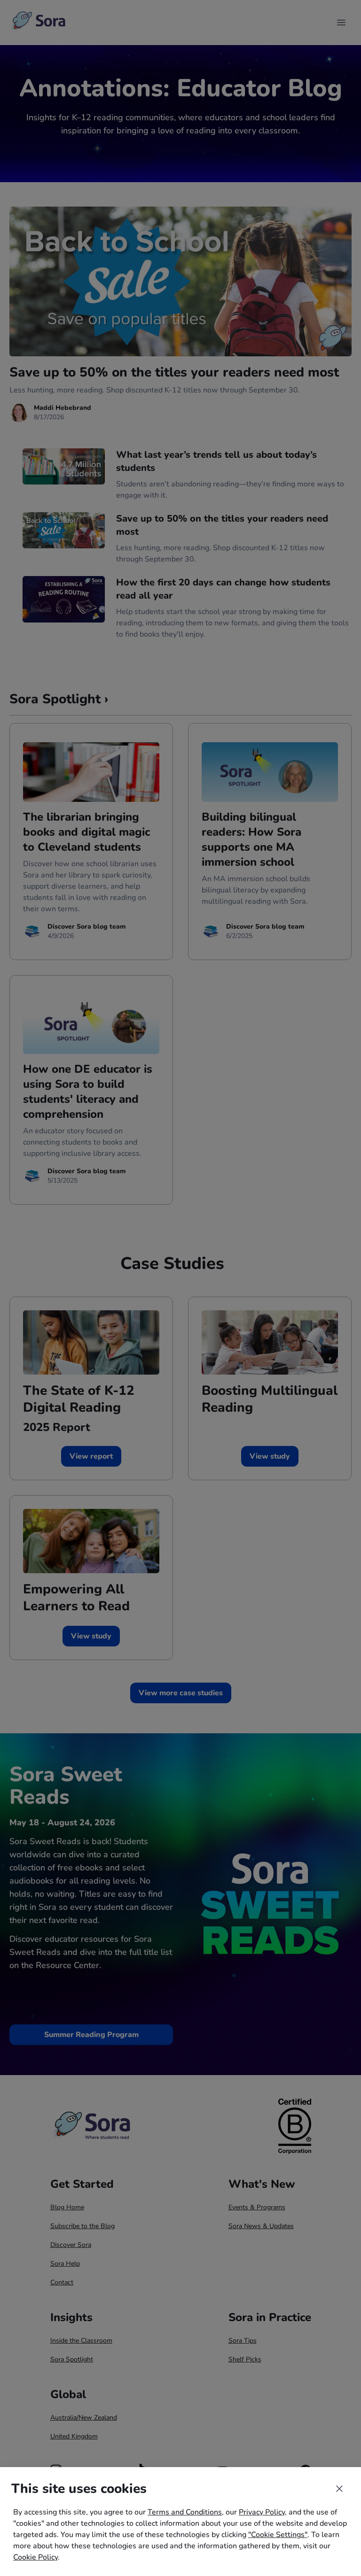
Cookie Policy (35, 2557)
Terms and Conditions (185, 2512)
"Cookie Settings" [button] (278, 2535)
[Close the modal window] (339, 2489)
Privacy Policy (262, 2512)
